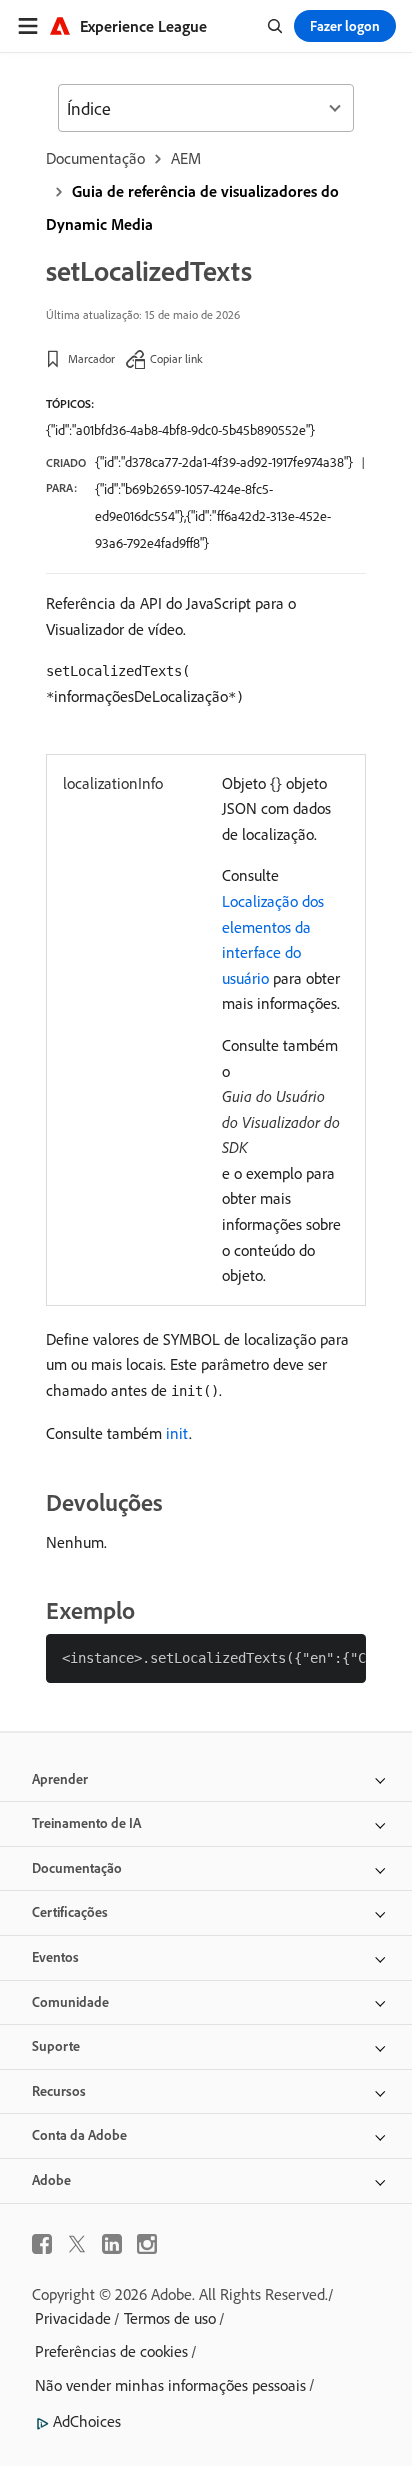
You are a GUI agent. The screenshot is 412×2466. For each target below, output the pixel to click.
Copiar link (176, 358)
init (177, 1433)
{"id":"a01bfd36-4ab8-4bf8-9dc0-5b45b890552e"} (180, 430)
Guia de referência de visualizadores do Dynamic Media (192, 207)
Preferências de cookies (111, 2351)
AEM (186, 158)
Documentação (95, 158)
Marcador (91, 358)
